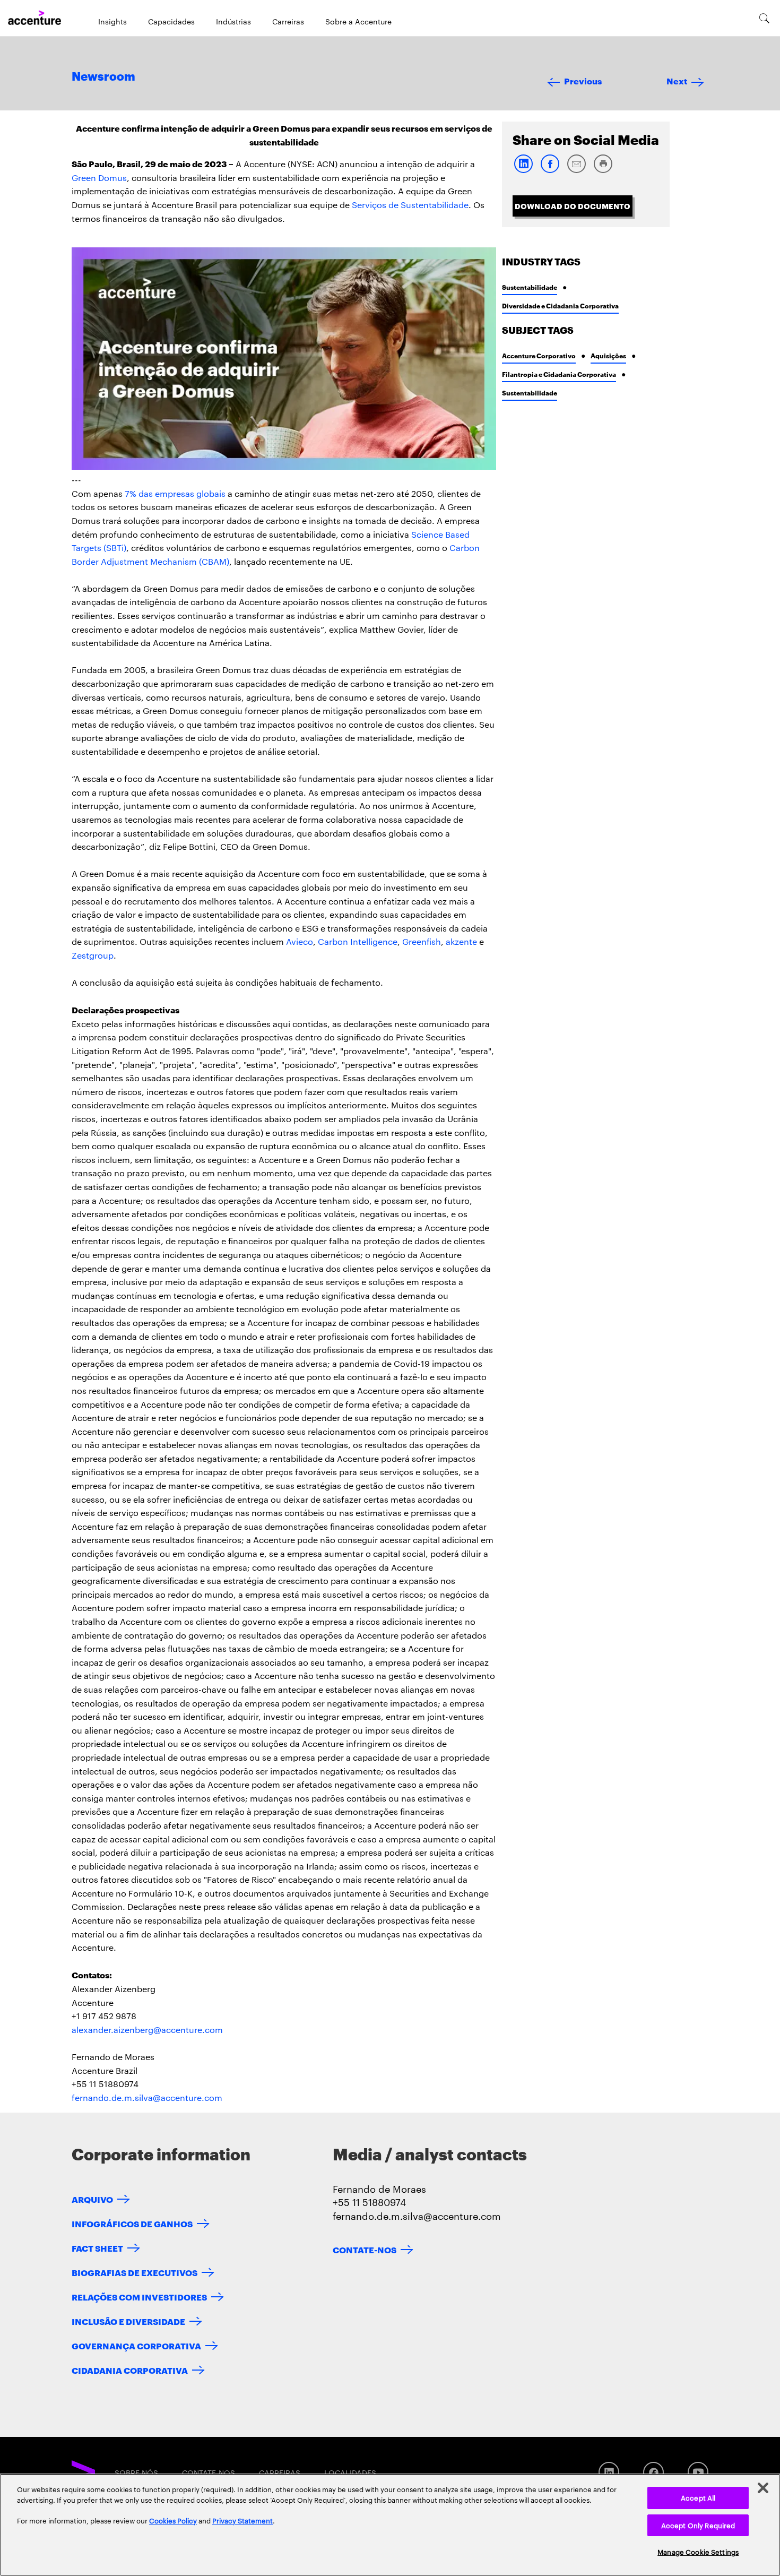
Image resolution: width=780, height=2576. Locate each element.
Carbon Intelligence (358, 941)
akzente (461, 941)
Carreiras (288, 21)
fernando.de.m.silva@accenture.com (147, 2097)
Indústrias (233, 21)
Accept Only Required (698, 2525)
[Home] (34, 18)
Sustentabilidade (530, 287)
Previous (583, 80)
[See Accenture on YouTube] (698, 2472)
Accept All (698, 2497)
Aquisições (608, 355)
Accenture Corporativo (539, 355)
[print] (603, 171)
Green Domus (99, 178)
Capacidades (171, 21)
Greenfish (422, 941)
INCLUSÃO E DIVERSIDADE (128, 2321)
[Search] (764, 18)
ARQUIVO (92, 2199)
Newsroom (103, 77)
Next (677, 80)
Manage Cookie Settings (698, 2552)
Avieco (300, 941)
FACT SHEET (97, 2248)
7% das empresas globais (175, 493)
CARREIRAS (280, 2472)
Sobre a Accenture (358, 21)
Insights (112, 21)
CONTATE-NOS (365, 2249)
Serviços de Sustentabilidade (410, 205)
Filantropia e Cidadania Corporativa (559, 374)
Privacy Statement (242, 2520)
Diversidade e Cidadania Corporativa (560, 305)
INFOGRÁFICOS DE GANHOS (132, 2223)
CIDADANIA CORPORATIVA (130, 2370)
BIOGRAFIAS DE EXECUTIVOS (135, 2272)
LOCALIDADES (350, 2472)
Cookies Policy (173, 2520)
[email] (576, 171)
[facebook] (550, 171)
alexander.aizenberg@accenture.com (147, 2030)
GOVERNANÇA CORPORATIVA (136, 2345)
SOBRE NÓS (136, 2472)
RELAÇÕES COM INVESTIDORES (139, 2297)
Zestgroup (93, 955)
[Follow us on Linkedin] (609, 2472)
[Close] (763, 2488)
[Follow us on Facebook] (653, 2472)
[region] (390, 2525)
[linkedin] (523, 171)
